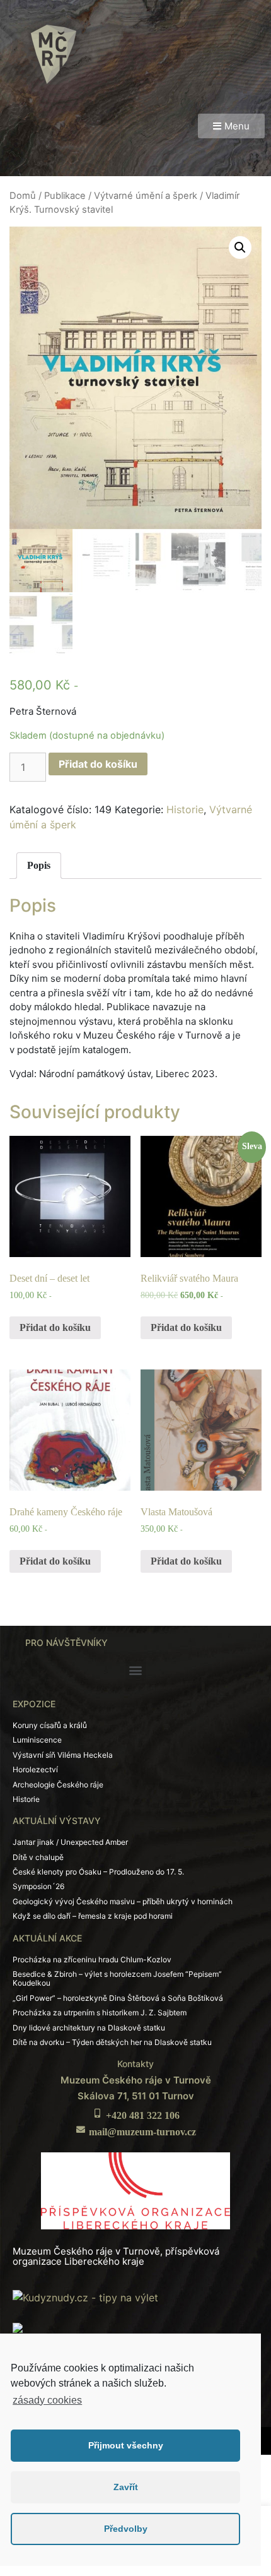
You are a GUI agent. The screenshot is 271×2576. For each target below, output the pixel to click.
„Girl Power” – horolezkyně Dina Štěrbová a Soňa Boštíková (118, 1998)
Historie (185, 809)
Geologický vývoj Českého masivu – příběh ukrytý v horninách (123, 1901)
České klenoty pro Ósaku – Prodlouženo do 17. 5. (98, 1872)
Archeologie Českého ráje (58, 1785)
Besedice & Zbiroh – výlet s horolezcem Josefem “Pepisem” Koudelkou (117, 1978)
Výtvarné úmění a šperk (146, 196)
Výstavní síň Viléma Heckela (63, 1755)
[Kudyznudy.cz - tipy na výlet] (85, 2296)
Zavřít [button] (126, 2487)
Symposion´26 (38, 1886)
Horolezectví (35, 1769)
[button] (231, 126)
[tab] (39, 866)
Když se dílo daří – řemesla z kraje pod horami (93, 1916)
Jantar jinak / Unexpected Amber (70, 1842)
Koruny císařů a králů (50, 1725)
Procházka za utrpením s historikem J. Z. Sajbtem (100, 2012)
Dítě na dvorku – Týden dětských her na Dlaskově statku (112, 2042)
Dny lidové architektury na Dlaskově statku (89, 2028)
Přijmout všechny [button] (126, 2445)
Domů (23, 196)
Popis (39, 865)
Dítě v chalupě (38, 1857)
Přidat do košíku (98, 764)
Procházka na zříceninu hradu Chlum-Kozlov (92, 1959)
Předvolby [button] (126, 2529)
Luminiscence (37, 1740)
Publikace (65, 196)
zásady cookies (47, 2400)
